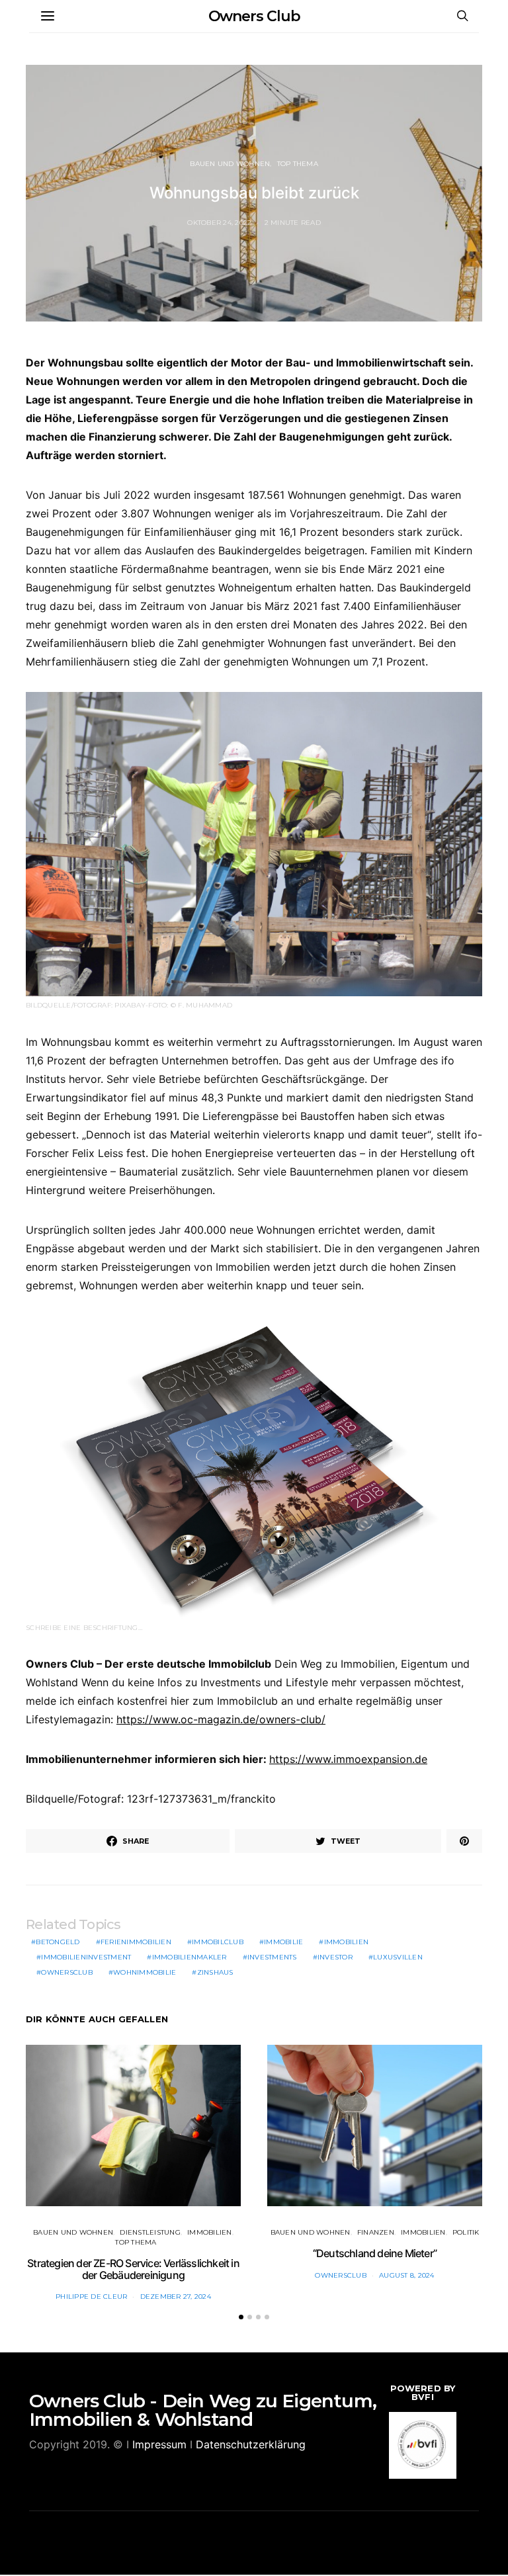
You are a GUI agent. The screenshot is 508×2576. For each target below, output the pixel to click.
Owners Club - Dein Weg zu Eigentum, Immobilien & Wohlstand (203, 2410)
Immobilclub (218, 1942)
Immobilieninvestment (86, 1957)
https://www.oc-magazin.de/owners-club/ (221, 1719)
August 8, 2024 (407, 2275)
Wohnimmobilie (145, 1972)
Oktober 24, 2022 (219, 223)
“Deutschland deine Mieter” (375, 2253)
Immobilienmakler (190, 1957)
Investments (272, 1957)
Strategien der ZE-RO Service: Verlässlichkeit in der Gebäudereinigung (133, 2269)
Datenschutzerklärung (251, 2444)
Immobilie (283, 1942)
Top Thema (298, 164)
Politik (466, 2232)
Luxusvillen (398, 1957)
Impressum (159, 2444)
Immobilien (347, 1942)
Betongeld (58, 1942)
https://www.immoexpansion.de (348, 1759)
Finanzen (376, 2232)
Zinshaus (215, 1972)
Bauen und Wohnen (230, 164)
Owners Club (254, 16)
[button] (241, 2317)
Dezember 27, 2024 (176, 2297)
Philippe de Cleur (91, 2297)
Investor (335, 1957)
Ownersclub (67, 1972)
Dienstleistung (150, 2232)
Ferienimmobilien (136, 1942)
